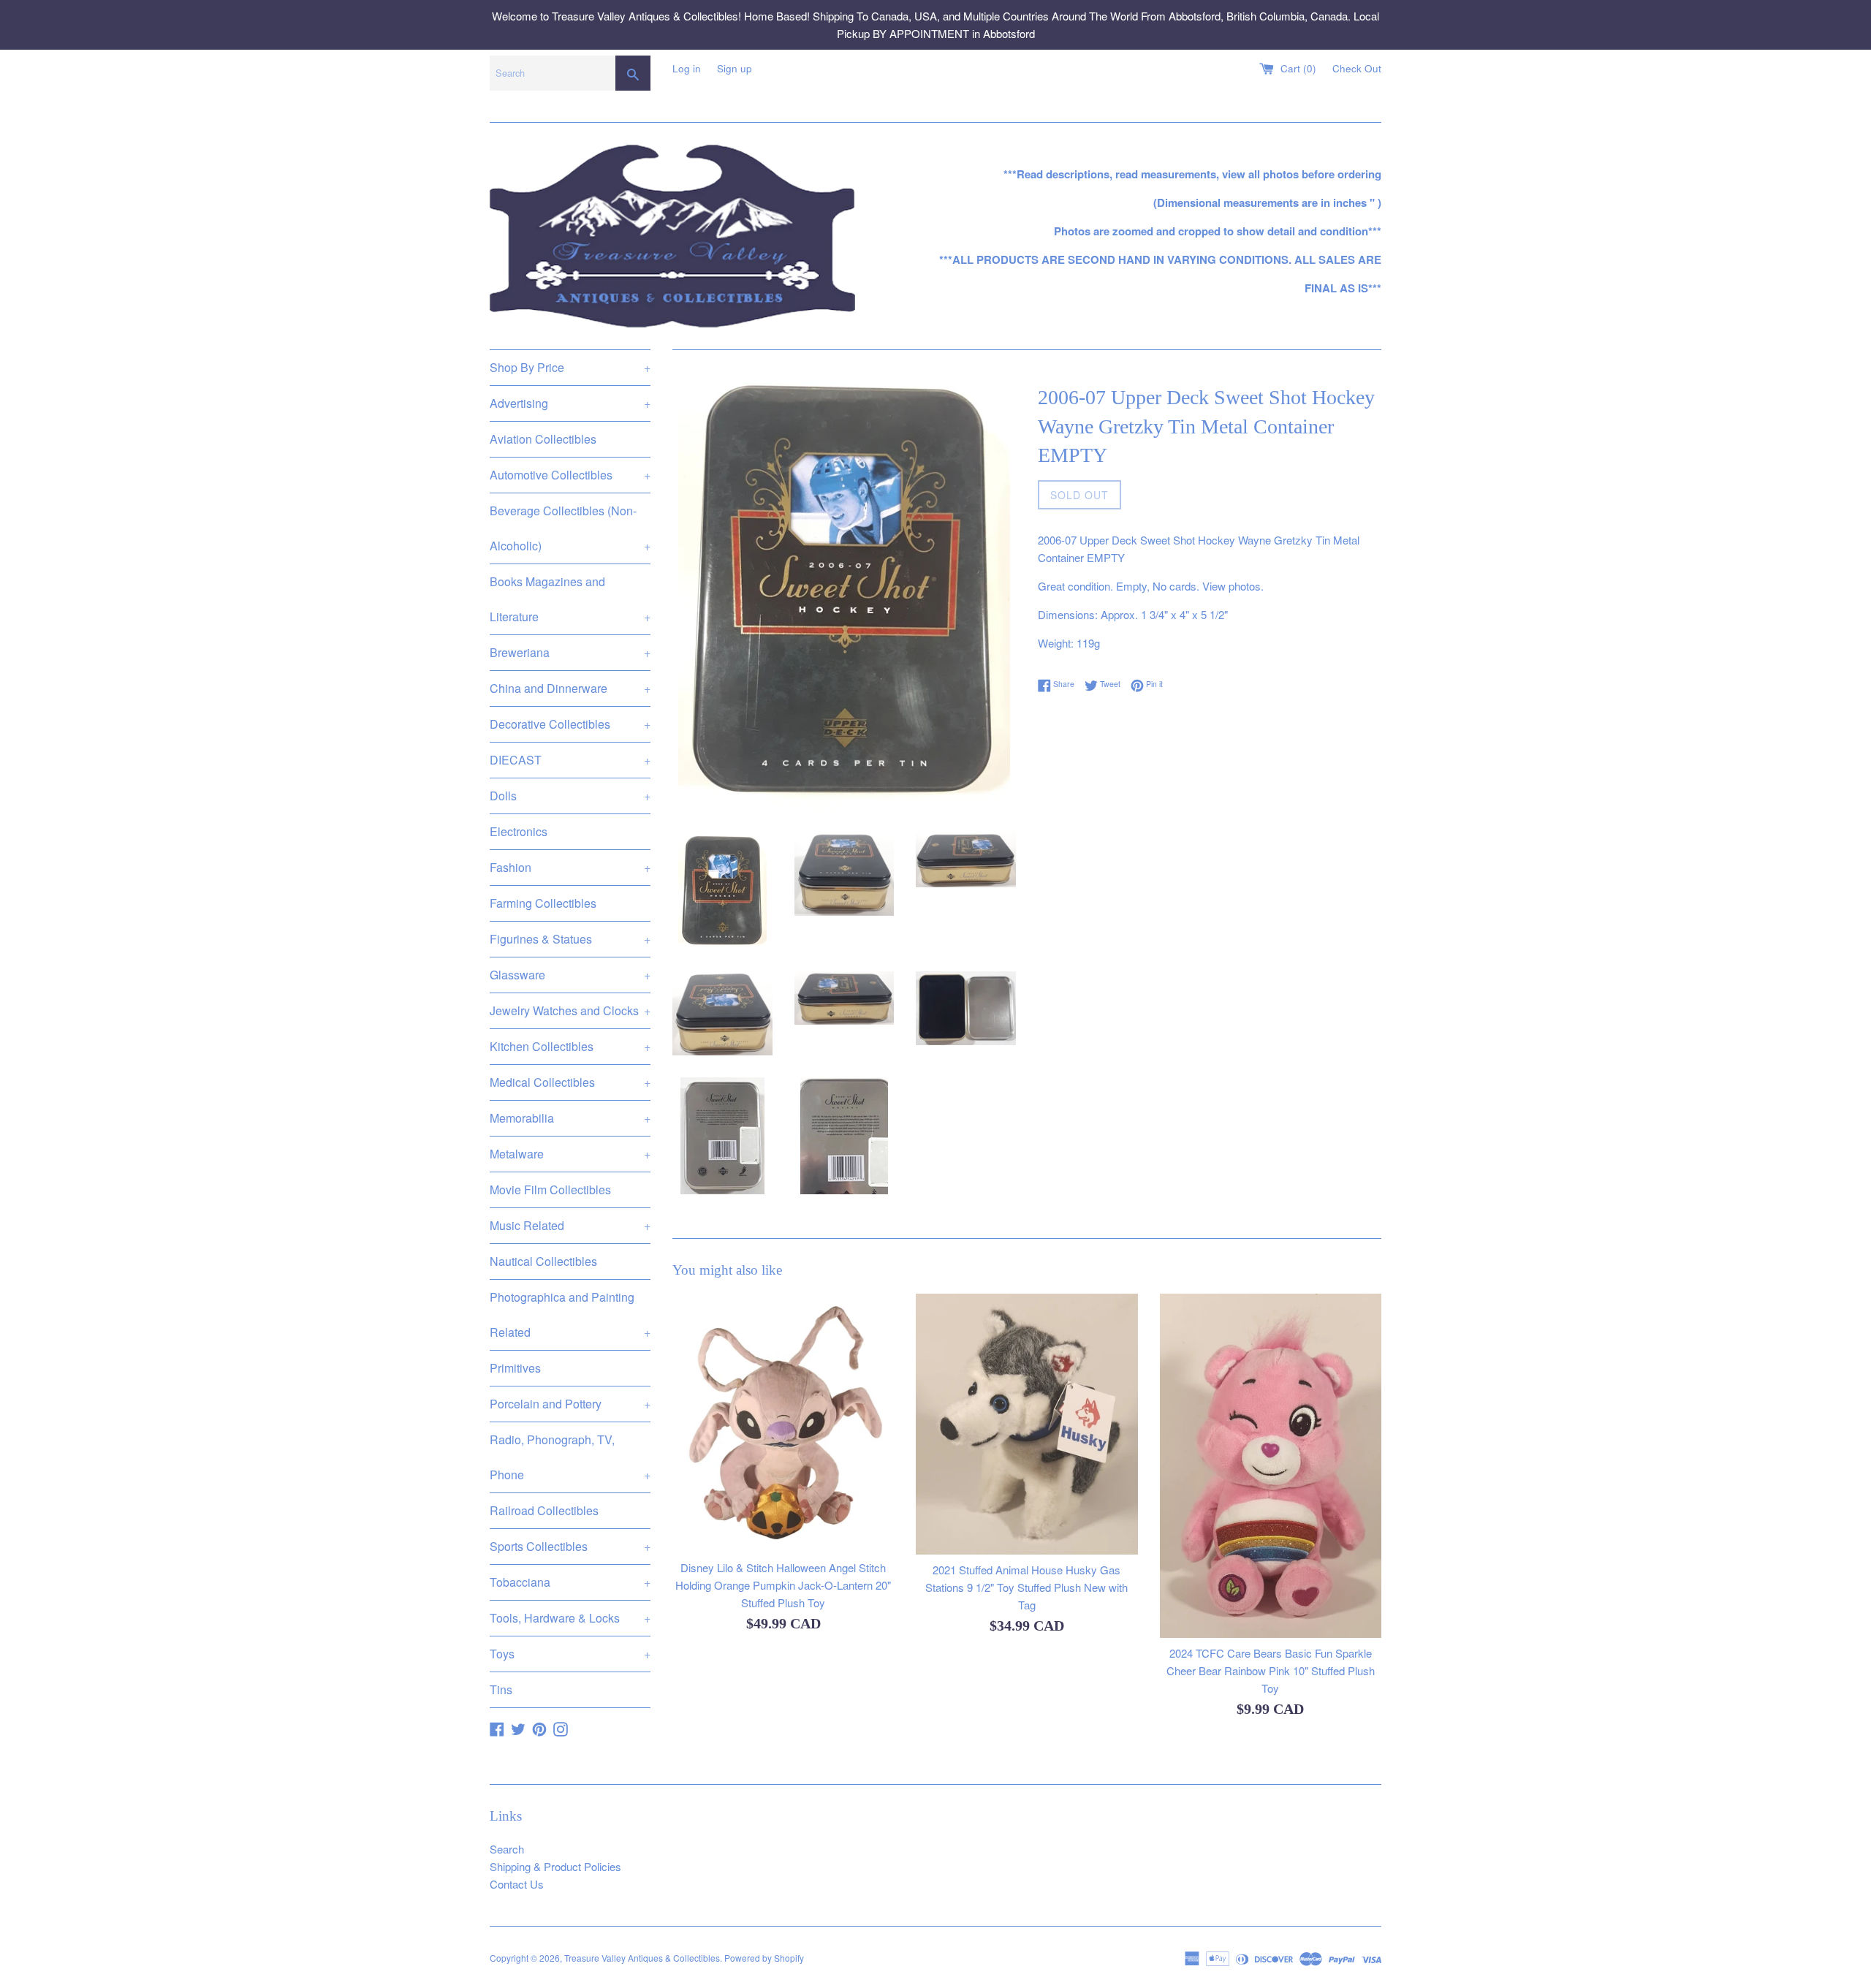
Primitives (515, 1368)
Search (507, 1849)
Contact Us (517, 1884)
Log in (687, 68)
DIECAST (570, 760)
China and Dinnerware (570, 688)
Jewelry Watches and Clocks (570, 1010)
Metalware (570, 1154)
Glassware (570, 975)
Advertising (570, 403)
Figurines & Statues (570, 939)
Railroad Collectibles (544, 1510)
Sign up (735, 68)
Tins (501, 1689)
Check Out (1357, 68)
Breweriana (570, 652)
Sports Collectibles (570, 1546)
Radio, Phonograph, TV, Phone (570, 1457)
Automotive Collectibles (570, 475)
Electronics (519, 831)
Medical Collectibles (570, 1082)
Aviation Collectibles (543, 439)
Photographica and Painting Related (570, 1314)
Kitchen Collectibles (570, 1046)
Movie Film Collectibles (550, 1190)
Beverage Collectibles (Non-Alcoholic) (570, 528)
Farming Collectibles (543, 903)
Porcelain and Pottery (570, 1404)
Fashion (570, 867)
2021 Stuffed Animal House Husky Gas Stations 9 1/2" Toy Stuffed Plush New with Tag (1026, 1588)
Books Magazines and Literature (570, 599)
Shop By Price (570, 367)
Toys (570, 1654)
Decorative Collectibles (570, 724)
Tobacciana (570, 1582)
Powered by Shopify (764, 1958)
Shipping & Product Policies (555, 1866)
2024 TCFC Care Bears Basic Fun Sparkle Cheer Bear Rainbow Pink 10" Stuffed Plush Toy (1271, 1670)
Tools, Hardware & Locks (570, 1618)
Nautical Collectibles (543, 1261)
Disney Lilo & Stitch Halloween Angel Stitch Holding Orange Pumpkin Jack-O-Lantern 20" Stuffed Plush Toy (783, 1586)
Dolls (570, 796)
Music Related (570, 1225)
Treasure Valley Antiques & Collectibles (642, 1958)
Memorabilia (570, 1118)
